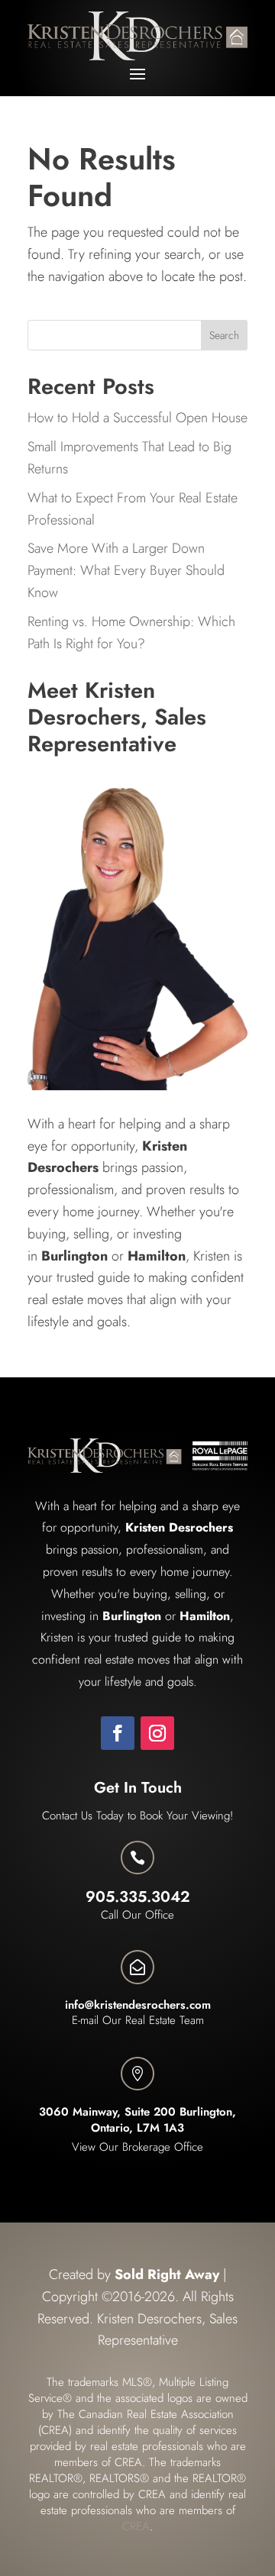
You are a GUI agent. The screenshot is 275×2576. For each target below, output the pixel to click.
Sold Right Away (167, 2274)
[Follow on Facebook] (118, 1733)
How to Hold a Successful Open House (137, 418)
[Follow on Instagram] (157, 1733)
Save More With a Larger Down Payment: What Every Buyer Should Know (126, 570)
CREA (136, 2526)
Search (224, 335)
